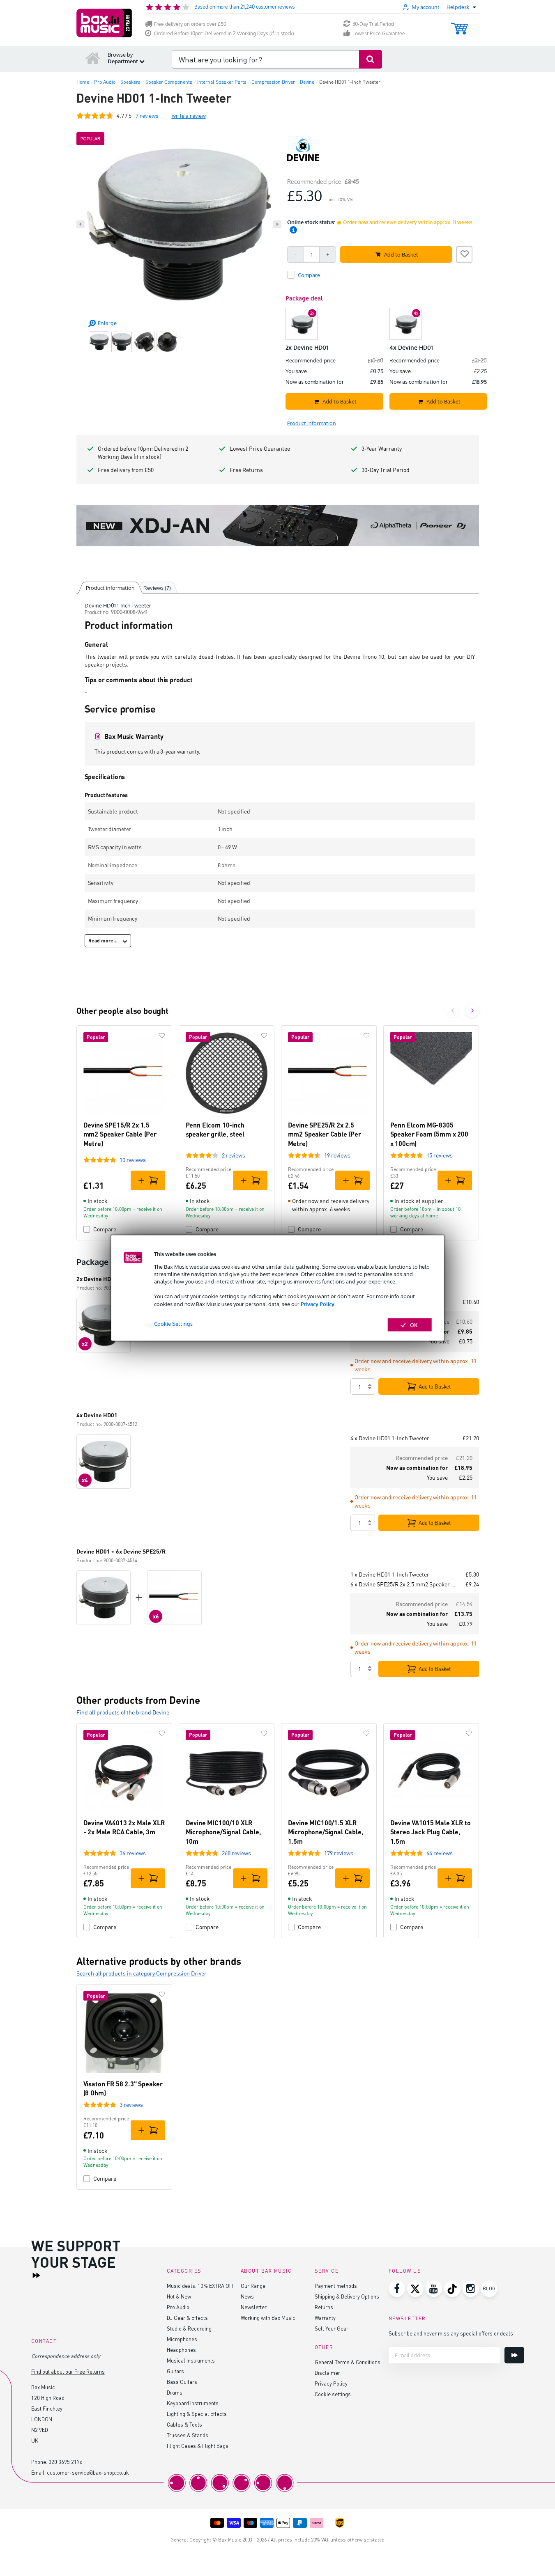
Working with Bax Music (268, 2318)
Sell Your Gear (332, 2328)
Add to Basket (435, 1387)
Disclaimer (327, 2373)
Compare (105, 1229)
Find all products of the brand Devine (123, 1712)
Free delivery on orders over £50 (190, 24)
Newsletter (254, 2307)
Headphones (181, 2350)
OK (414, 1325)
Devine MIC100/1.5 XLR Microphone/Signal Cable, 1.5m (326, 1832)
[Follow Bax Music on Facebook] (397, 2289)
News (247, 2296)
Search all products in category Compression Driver (142, 1973)
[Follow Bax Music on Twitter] (415, 2289)
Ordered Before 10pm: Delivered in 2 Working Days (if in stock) (224, 33)
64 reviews (440, 1853)
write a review (189, 116)
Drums (175, 2392)
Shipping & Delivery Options (347, 2296)
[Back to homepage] (93, 58)
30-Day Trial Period (373, 24)
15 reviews (440, 1155)
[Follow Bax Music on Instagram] (471, 2289)
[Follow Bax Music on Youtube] (434, 2289)
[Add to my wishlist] (464, 253)
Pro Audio (178, 2307)
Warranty (325, 2318)
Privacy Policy (318, 1304)
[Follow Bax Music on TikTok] (452, 2289)
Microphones (182, 2339)
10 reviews (133, 1160)
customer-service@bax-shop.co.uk (88, 2472)
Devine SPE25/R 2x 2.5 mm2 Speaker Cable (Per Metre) (325, 1134)
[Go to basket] (459, 25)
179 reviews (339, 1853)
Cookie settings (333, 2394)
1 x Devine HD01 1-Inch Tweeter (390, 1574)
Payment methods (336, 2286)
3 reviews (131, 2105)
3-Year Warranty (382, 448)
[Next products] (472, 1011)
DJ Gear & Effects (187, 2318)
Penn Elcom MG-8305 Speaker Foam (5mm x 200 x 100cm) (429, 1134)
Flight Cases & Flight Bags (198, 2446)
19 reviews (337, 1155)
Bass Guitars (182, 2382)
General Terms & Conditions (348, 2362)
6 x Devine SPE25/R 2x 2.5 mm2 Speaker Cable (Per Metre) (405, 1584)
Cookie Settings (173, 1323)
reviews (147, 116)
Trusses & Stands (188, 2435)
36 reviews (133, 1853)
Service (327, 2271)
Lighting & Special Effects (197, 2414)
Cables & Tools (184, 2424)
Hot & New (179, 2296)
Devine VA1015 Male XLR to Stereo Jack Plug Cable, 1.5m (431, 1832)
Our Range (253, 2286)
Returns (324, 2307)
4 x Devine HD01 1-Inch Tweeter (390, 1438)
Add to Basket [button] (401, 254)
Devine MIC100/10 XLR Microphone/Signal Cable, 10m (223, 1832)
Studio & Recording (189, 2328)
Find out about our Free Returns (68, 2371)
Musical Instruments (191, 2360)
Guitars (175, 2371)
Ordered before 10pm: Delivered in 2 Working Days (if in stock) (143, 453)
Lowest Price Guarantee (379, 33)
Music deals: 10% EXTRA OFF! (202, 2286)
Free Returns (246, 470)
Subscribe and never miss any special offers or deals (451, 2333)
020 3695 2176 (66, 2462)
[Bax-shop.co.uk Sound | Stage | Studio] (104, 23)
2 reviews (234, 1155)
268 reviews (236, 1853)
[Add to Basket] (148, 1180)
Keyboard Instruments (193, 2403)
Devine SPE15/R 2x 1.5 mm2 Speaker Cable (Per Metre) (120, 1134)
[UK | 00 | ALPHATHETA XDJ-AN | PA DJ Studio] (278, 526)
